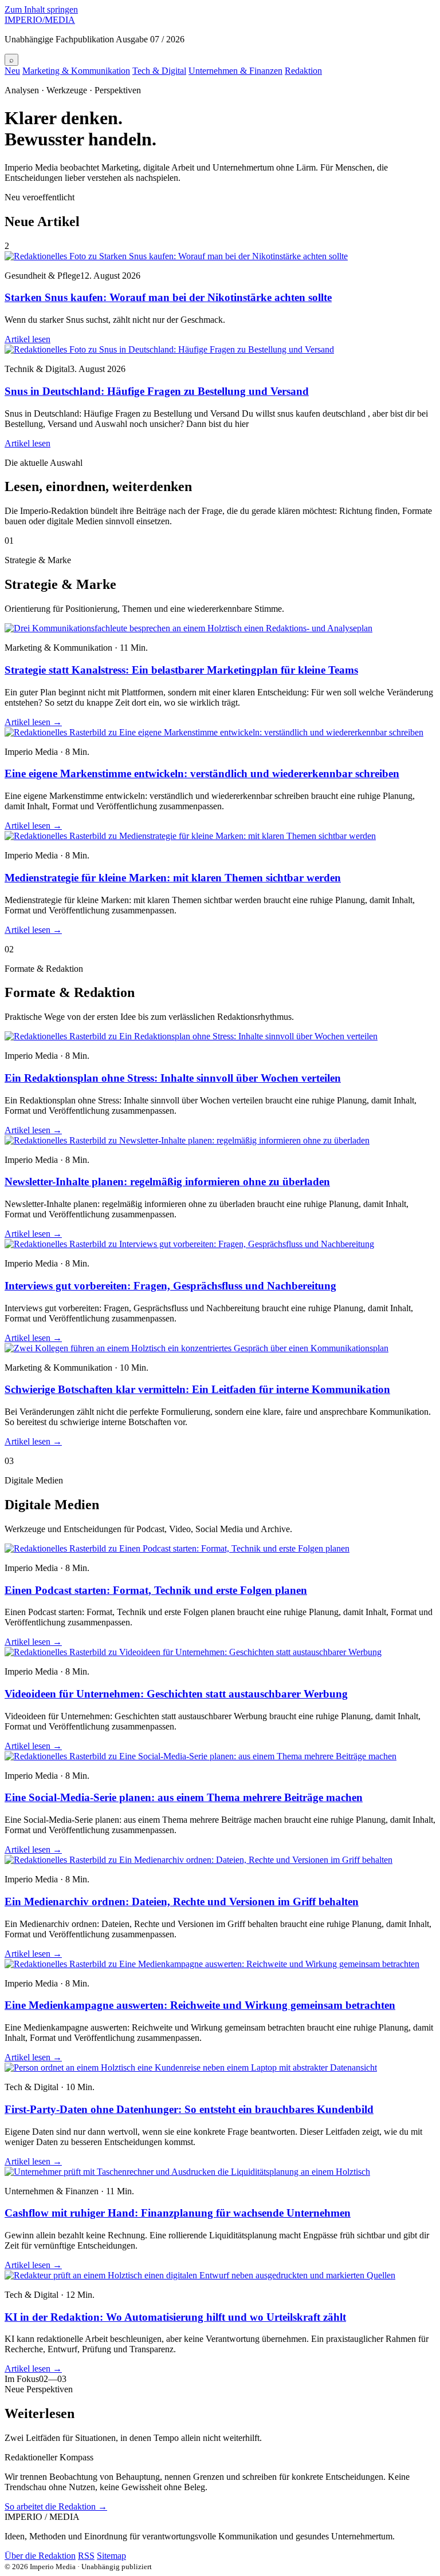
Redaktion (303, 71)
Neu (12, 71)
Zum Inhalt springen (41, 9)
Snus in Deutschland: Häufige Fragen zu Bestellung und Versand (157, 391)
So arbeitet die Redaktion (56, 2506)
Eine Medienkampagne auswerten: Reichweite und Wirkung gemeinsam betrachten (200, 2005)
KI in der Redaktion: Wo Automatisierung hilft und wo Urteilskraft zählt (175, 2317)
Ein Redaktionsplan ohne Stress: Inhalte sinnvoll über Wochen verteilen (173, 1078)
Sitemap (111, 2556)
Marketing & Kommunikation (76, 71)
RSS (86, 2556)
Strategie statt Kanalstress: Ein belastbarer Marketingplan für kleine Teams (181, 670)
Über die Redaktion (40, 2556)
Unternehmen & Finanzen (235, 71)
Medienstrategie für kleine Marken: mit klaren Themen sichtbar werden (173, 878)
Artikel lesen (27, 339)
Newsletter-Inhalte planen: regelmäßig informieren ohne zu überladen (167, 1182)
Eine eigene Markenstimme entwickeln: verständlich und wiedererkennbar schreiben (202, 773)
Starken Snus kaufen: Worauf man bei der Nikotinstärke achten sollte (168, 297)
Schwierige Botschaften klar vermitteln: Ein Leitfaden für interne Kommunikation (197, 1389)
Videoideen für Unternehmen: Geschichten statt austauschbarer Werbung (176, 1694)
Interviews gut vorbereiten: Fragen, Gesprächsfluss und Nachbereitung (170, 1286)
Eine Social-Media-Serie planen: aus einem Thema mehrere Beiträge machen (184, 1797)
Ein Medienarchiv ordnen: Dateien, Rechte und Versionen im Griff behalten (182, 1902)
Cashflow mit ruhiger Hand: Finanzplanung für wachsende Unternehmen (178, 2213)
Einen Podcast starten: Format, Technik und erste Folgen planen (156, 1590)
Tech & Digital (159, 71)
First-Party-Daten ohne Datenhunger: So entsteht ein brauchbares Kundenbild (189, 2109)
